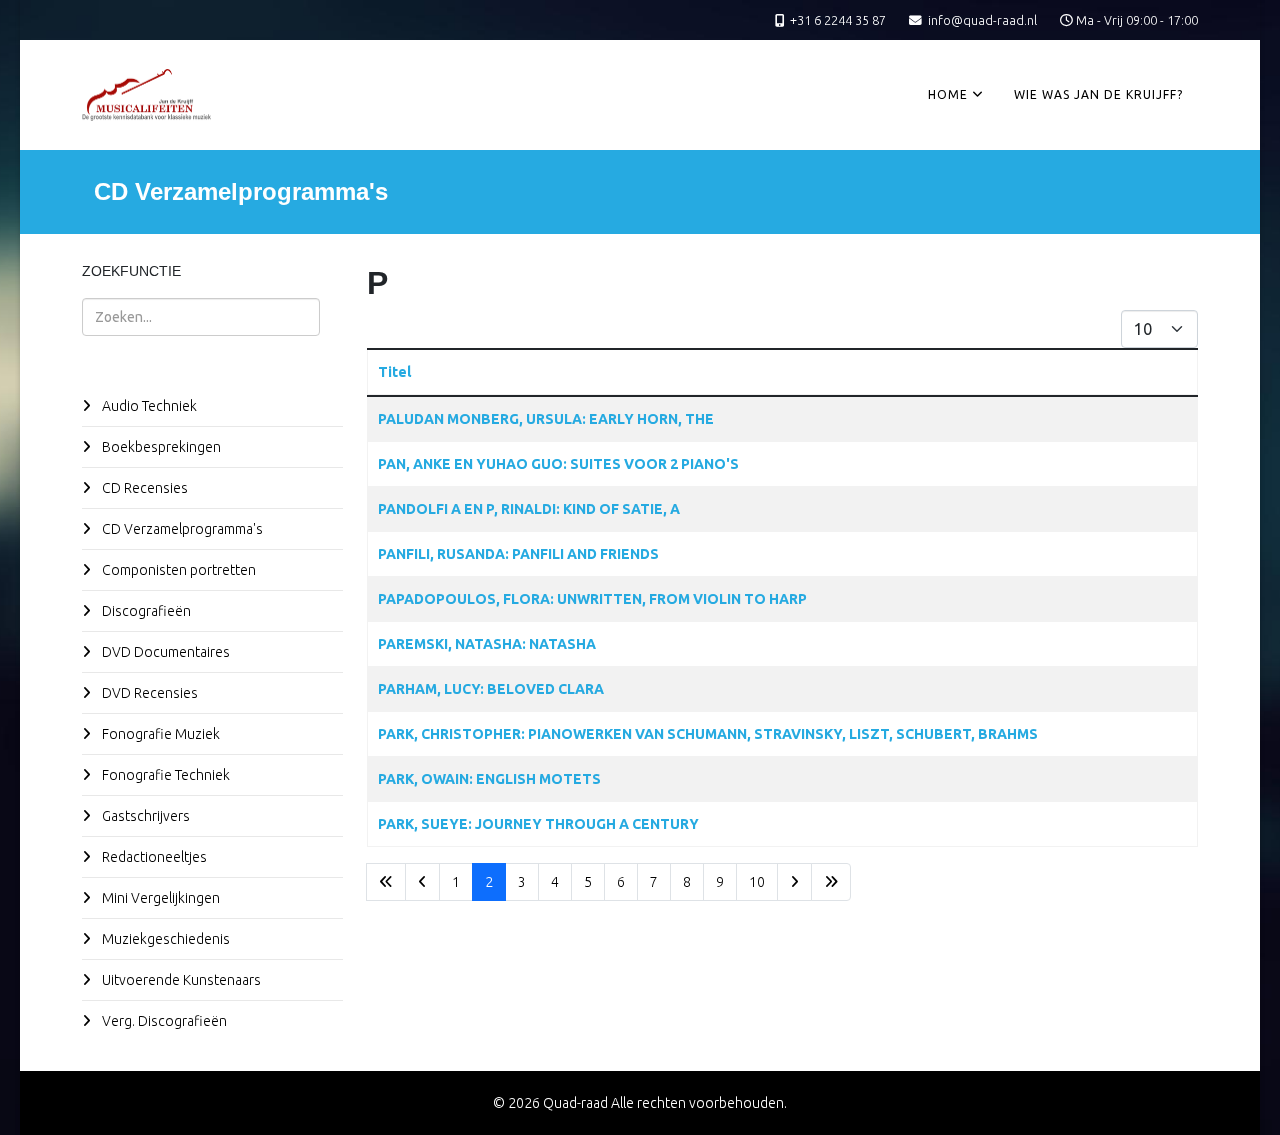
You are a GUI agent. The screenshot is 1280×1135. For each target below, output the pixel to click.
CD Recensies (143, 488)
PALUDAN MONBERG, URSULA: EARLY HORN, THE (546, 419)
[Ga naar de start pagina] (386, 882)
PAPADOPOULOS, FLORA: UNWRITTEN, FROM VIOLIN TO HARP (592, 599)
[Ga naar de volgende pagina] (794, 882)
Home (948, 94)
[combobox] (201, 317)
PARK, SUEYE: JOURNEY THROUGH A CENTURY (538, 824)
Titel (394, 372)
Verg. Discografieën (163, 1021)
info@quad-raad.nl (982, 20)
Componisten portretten (177, 570)
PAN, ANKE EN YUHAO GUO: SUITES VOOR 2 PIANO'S (558, 464)
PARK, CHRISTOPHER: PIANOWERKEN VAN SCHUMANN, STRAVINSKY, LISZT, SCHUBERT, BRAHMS (708, 734)
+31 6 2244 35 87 (838, 20)
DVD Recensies (148, 693)
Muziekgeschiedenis (164, 939)
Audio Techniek (148, 406)
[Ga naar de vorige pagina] (422, 882)
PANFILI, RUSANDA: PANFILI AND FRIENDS (518, 554)
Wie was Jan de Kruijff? (1098, 94)
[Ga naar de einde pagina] (831, 882)
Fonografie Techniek (164, 775)
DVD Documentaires (164, 652)
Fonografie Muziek (159, 734)
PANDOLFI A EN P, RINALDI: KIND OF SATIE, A (529, 509)
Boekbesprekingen (160, 447)
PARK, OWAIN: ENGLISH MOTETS (489, 779)
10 (757, 882)
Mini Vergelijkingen (159, 898)
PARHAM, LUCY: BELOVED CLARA (491, 689)
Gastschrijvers (144, 816)
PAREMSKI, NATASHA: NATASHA (487, 644)
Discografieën (145, 611)
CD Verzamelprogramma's (181, 529)
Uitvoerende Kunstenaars (180, 980)
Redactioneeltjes (153, 857)
